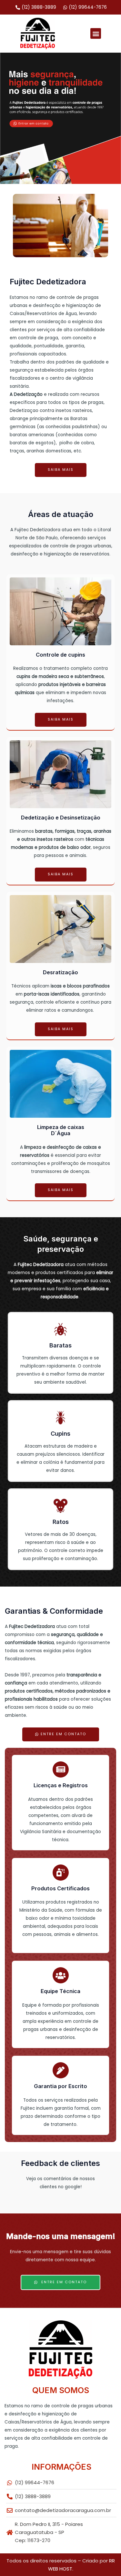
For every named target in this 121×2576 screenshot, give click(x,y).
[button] (96, 33)
